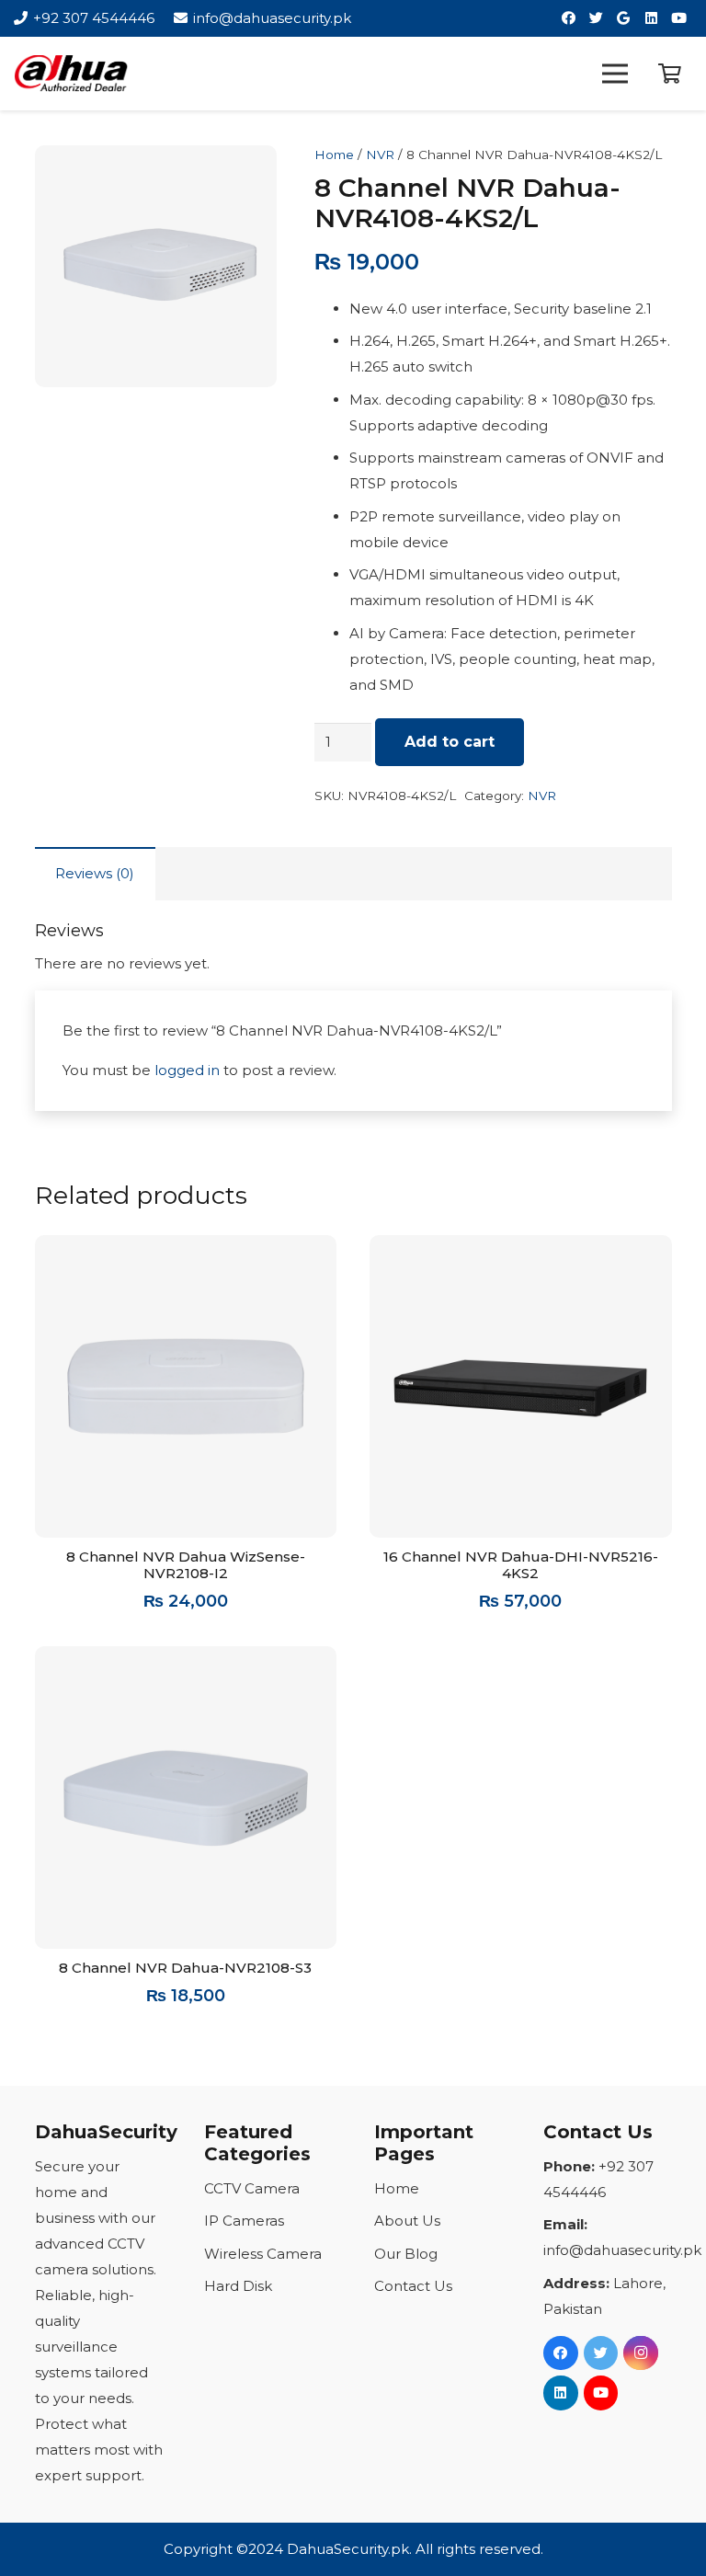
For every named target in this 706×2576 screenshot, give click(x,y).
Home (334, 155)
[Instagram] (641, 2353)
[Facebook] (568, 18)
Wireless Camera (263, 2254)
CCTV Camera (252, 2188)
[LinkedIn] (651, 18)
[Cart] (670, 74)
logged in (187, 1070)
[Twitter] (596, 18)
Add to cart (450, 742)
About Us (407, 2221)
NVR (380, 155)
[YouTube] (678, 18)
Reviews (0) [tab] (95, 873)
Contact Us (413, 2286)
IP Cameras (244, 2221)
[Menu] (615, 74)
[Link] (71, 74)
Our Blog (406, 2254)
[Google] (623, 18)
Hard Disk (238, 2286)
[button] (249, 173)
